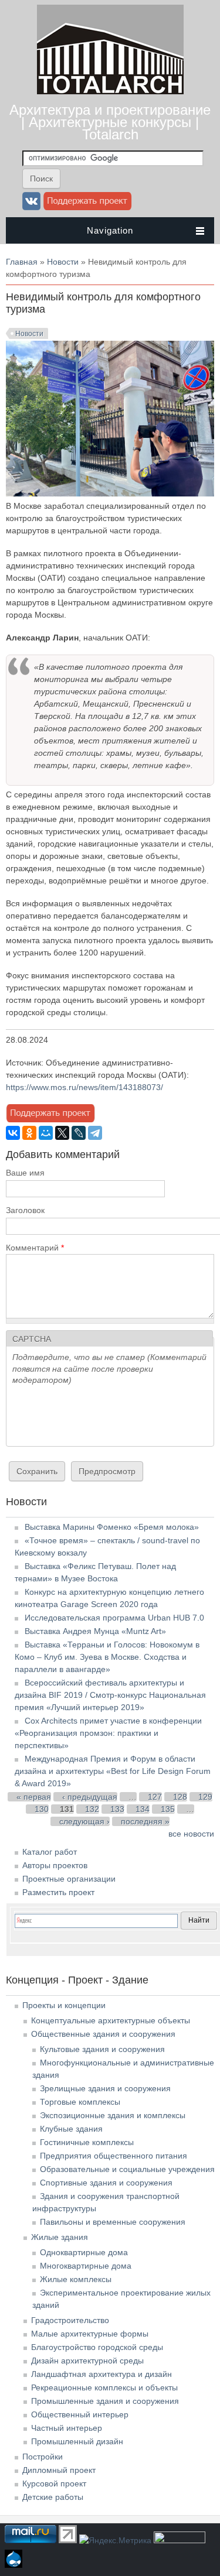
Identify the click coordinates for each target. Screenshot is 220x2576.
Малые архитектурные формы (90, 2334)
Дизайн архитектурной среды (87, 2361)
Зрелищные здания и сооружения (105, 2088)
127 (155, 1797)
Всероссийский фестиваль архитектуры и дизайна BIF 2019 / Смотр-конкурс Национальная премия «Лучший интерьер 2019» (110, 1695)
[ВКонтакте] (13, 1133)
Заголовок (25, 1210)
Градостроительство (70, 2320)
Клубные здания (71, 2129)
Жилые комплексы (76, 2279)
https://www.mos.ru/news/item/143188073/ (84, 1087)
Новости (63, 262)
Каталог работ (50, 1852)
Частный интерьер (67, 2428)
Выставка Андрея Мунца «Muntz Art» (95, 1631)
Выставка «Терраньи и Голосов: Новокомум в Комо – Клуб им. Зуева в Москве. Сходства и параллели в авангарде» (107, 1657)
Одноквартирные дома (84, 2252)
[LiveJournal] (79, 1133)
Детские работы (53, 2497)
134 (143, 1809)
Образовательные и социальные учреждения (127, 2169)
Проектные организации (69, 1879)
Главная (22, 262)
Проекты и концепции (64, 2005)
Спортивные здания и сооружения (106, 2183)
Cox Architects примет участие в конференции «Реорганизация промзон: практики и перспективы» (108, 1733)
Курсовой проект (54, 2483)
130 (42, 1809)
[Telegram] (95, 1133)
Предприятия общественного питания (114, 2156)
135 (168, 1809)
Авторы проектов (55, 1865)
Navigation (110, 230)
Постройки (43, 2457)
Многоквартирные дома (86, 2266)
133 (117, 1809)
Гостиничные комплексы (87, 2142)
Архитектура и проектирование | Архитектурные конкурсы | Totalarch (110, 122)
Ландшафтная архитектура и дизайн (101, 2374)
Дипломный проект (59, 2470)
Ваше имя (25, 1173)
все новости (191, 1834)
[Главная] (110, 91)
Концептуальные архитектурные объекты (111, 2020)
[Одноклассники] (29, 1133)
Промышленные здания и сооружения (105, 2401)
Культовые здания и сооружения (102, 2049)
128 (180, 1797)
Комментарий (35, 1248)
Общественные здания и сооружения (103, 2034)
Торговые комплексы (80, 2102)
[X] (62, 1133)
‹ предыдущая (90, 1797)
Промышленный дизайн (77, 2441)
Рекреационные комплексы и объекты (104, 2387)
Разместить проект (58, 1892)
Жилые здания (60, 2237)
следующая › (84, 1821)
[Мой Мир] (46, 1133)
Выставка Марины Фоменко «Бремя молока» (112, 1527)
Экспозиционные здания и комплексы (113, 2115)
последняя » (145, 1821)
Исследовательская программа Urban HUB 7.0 (114, 1618)
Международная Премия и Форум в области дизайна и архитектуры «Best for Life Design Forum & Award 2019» (113, 1771)
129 (205, 1797)
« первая (34, 1797)
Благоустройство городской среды (97, 2347)
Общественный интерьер (80, 2414)
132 (92, 1809)
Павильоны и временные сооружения (113, 2222)
